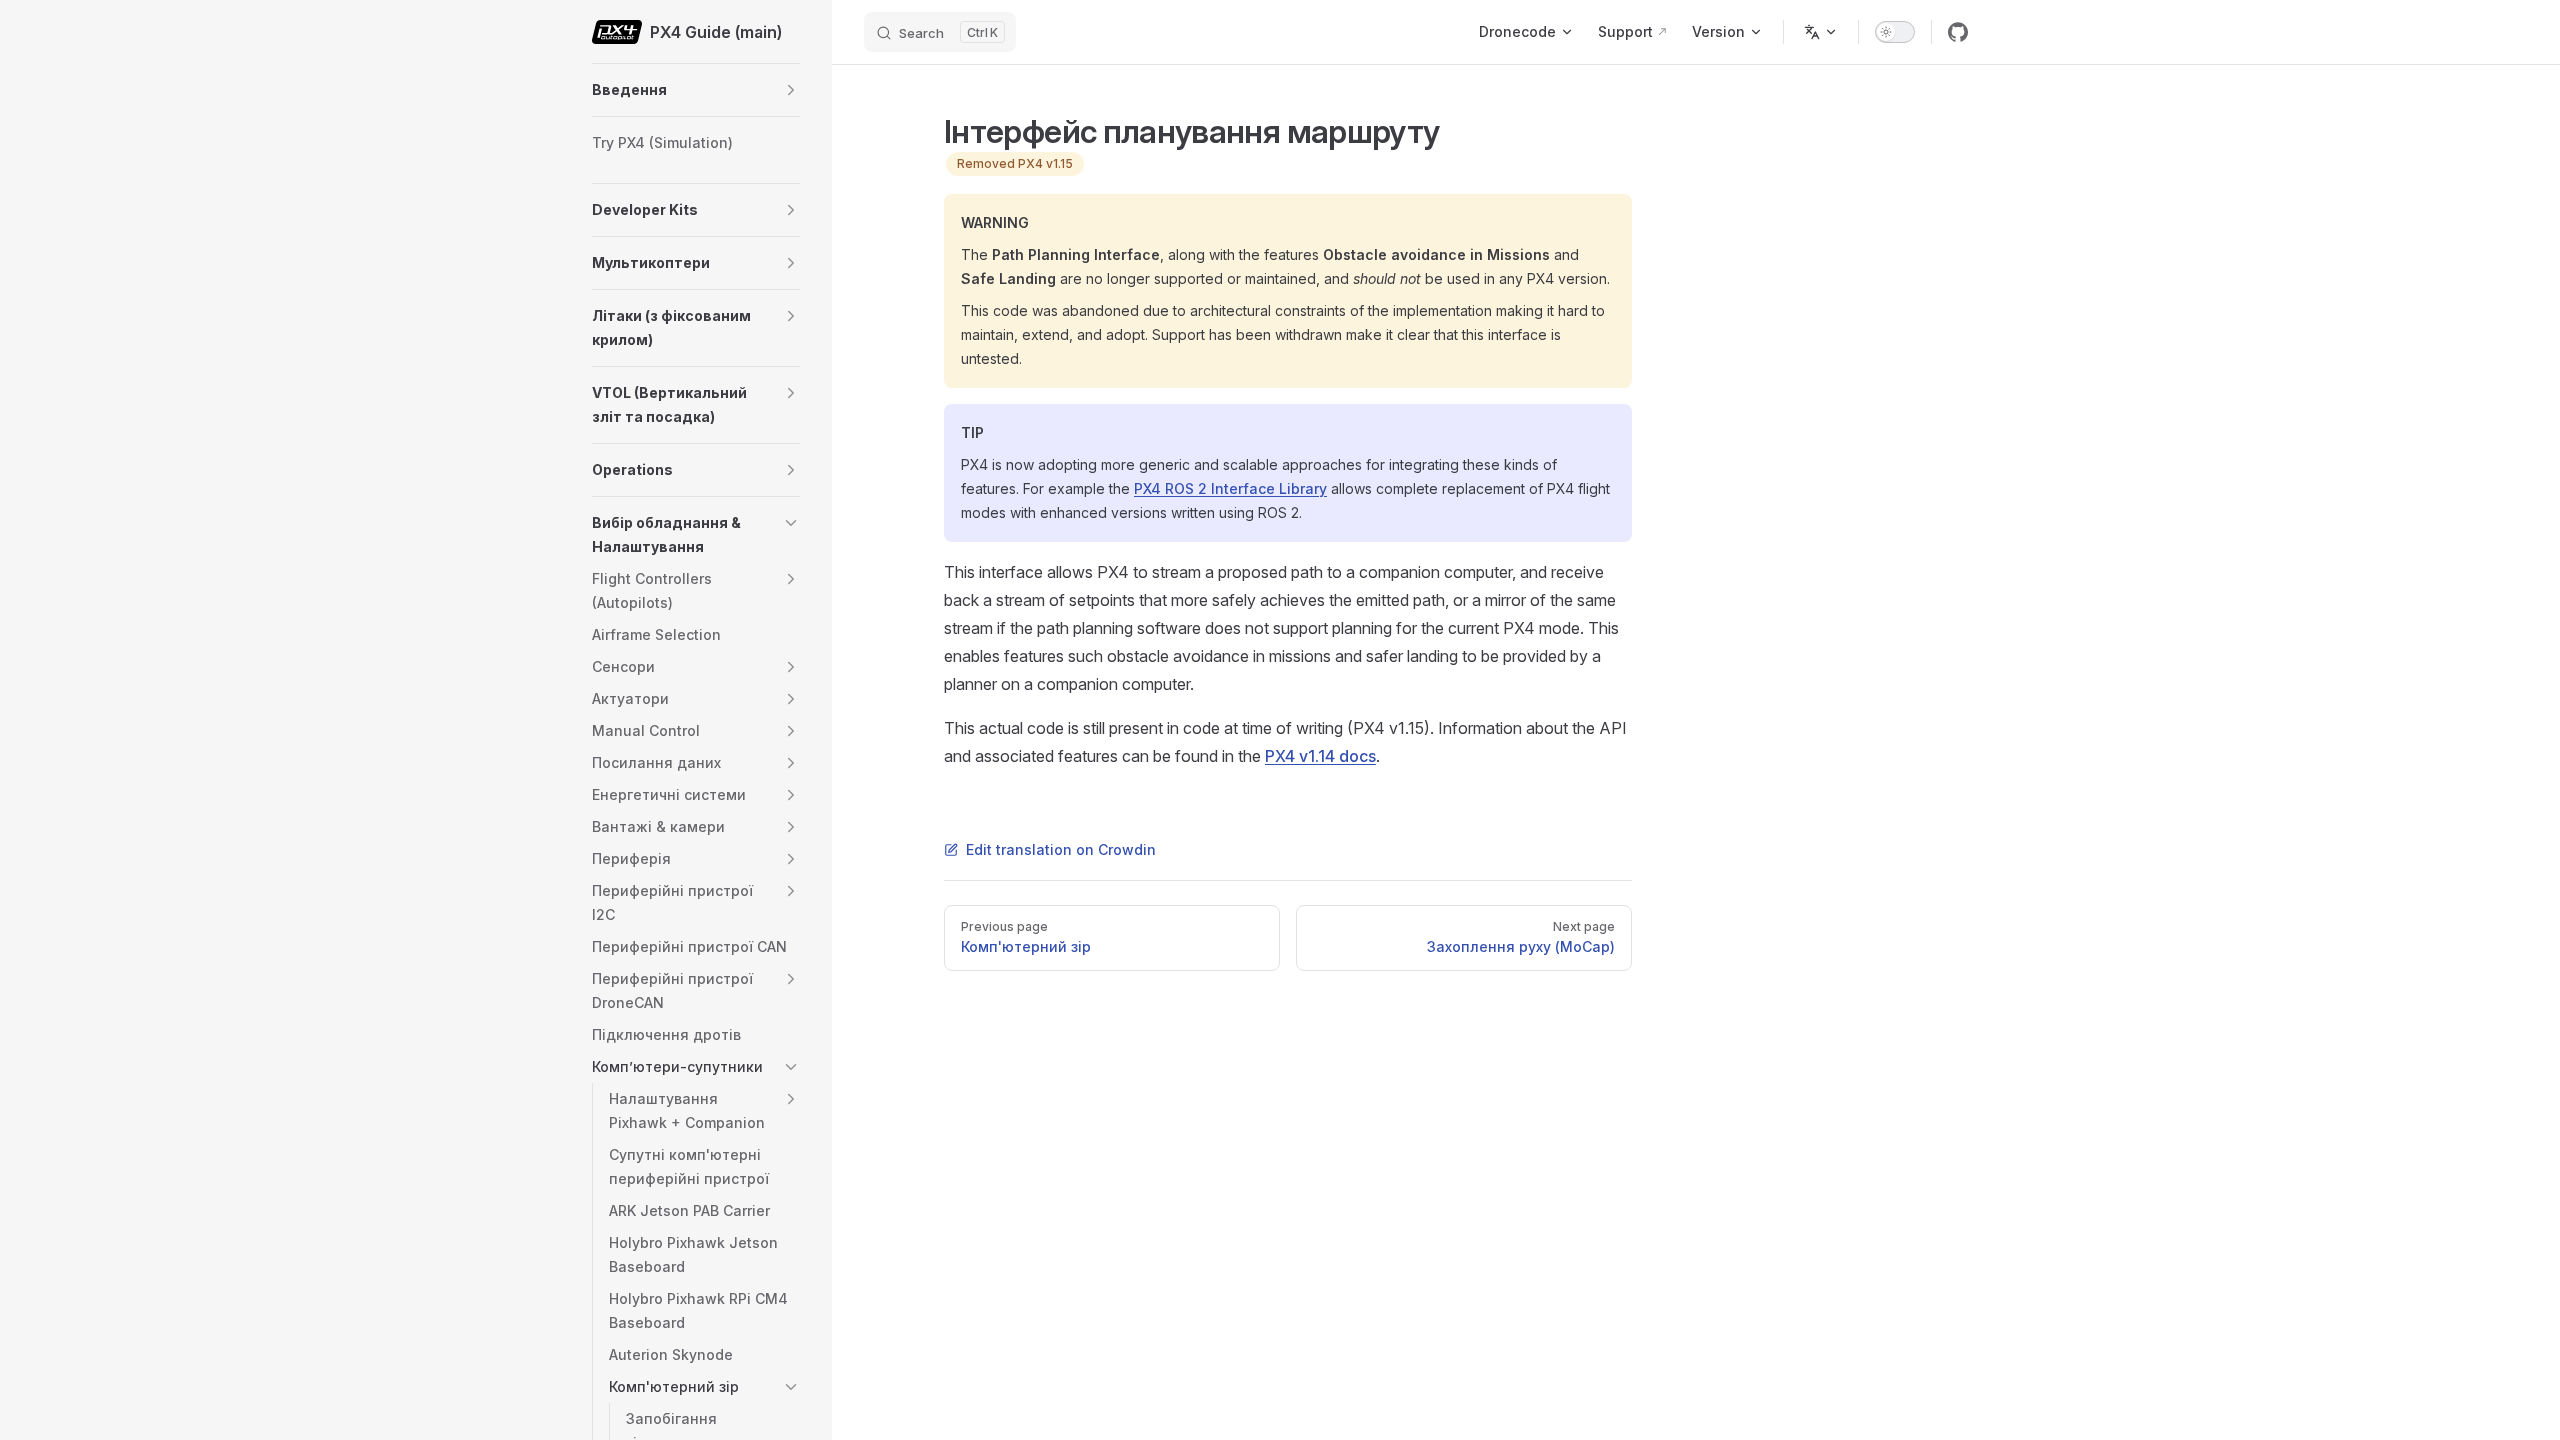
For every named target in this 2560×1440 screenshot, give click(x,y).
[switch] (1895, 32)
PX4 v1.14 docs (1320, 756)
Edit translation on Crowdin (1061, 849)
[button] (791, 90)
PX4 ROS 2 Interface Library (1230, 488)
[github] (1958, 32)
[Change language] (1821, 32)
